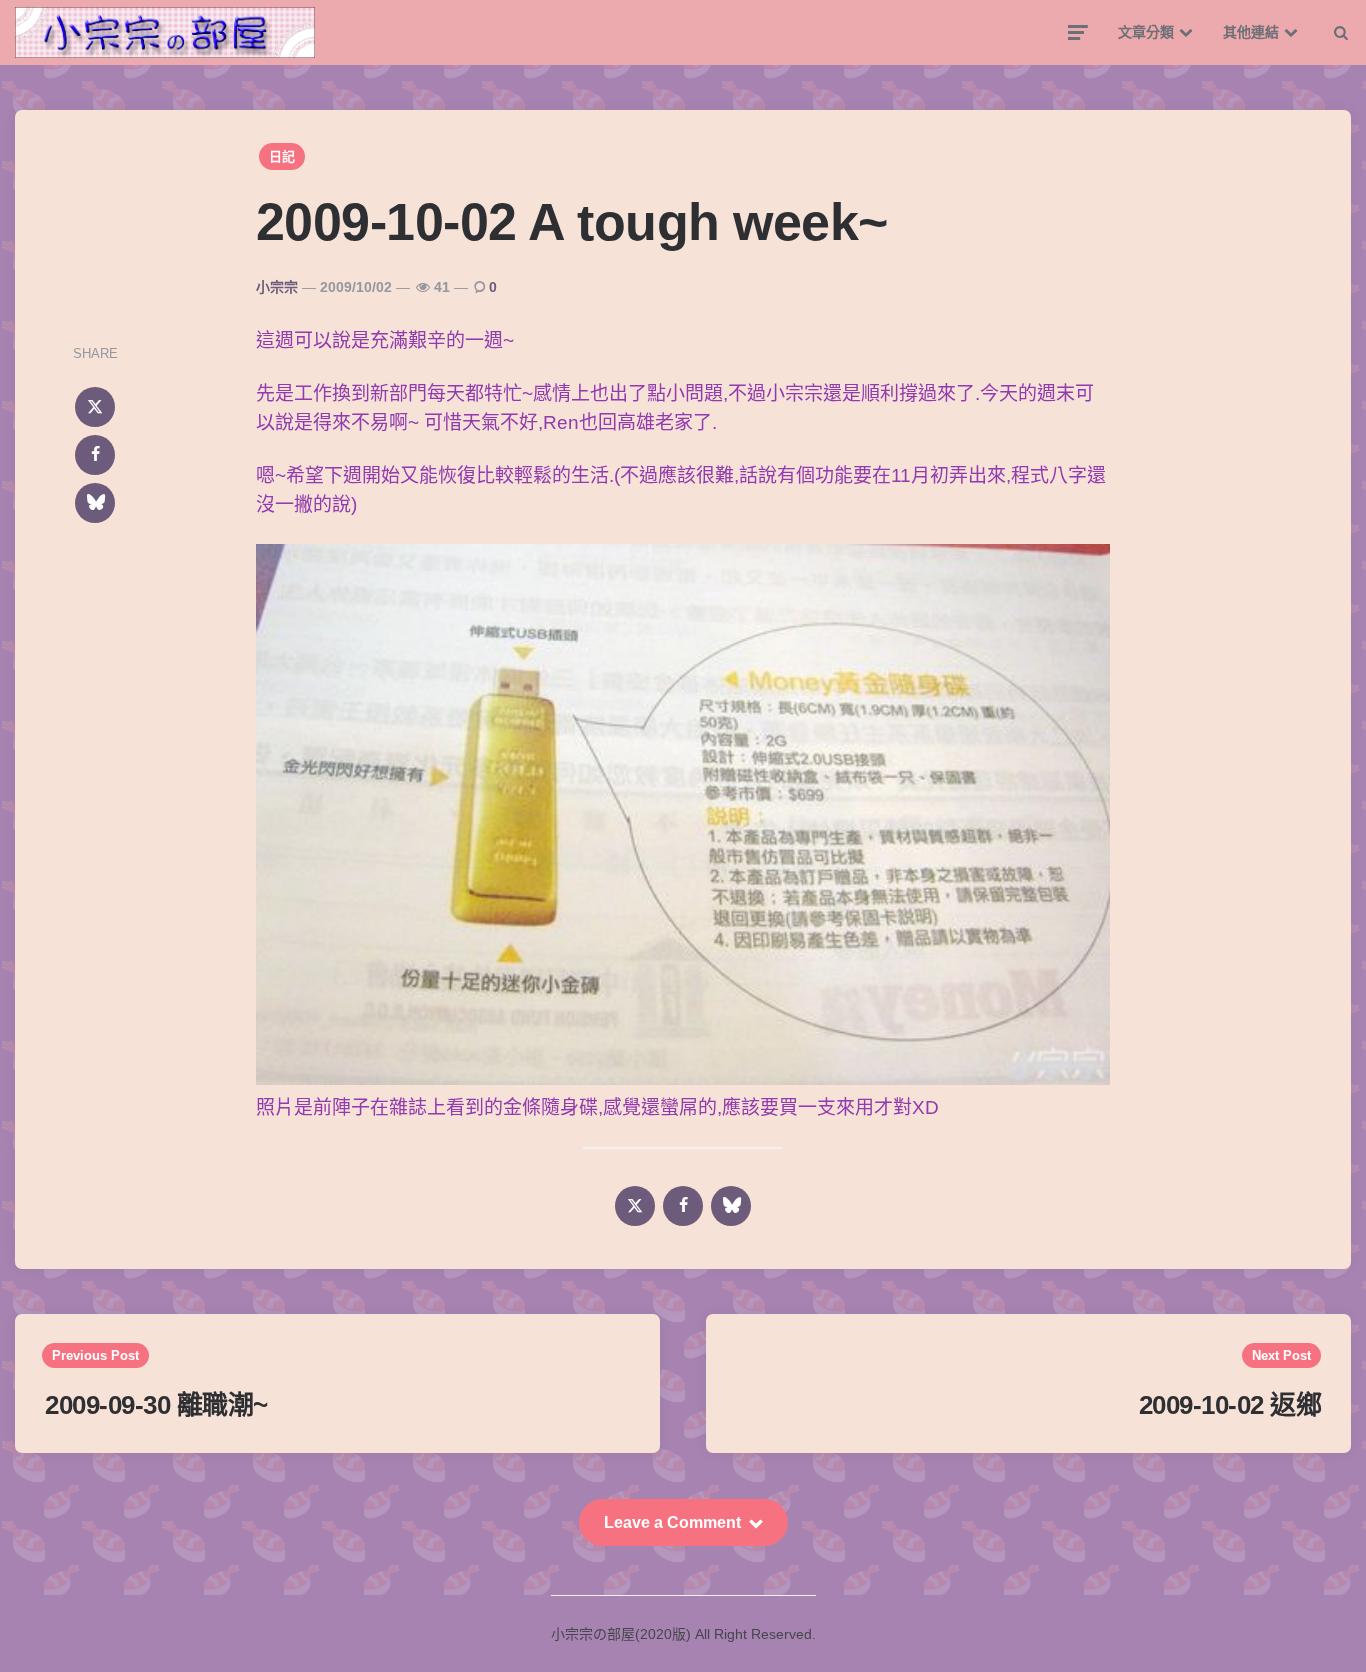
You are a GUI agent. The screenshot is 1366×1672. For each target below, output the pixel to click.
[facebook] (95, 455)
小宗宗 (277, 287)
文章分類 (1146, 32)
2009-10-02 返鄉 (1230, 1405)
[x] (95, 407)
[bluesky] (95, 503)
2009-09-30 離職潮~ (156, 1405)
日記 (282, 156)
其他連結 (1251, 32)
